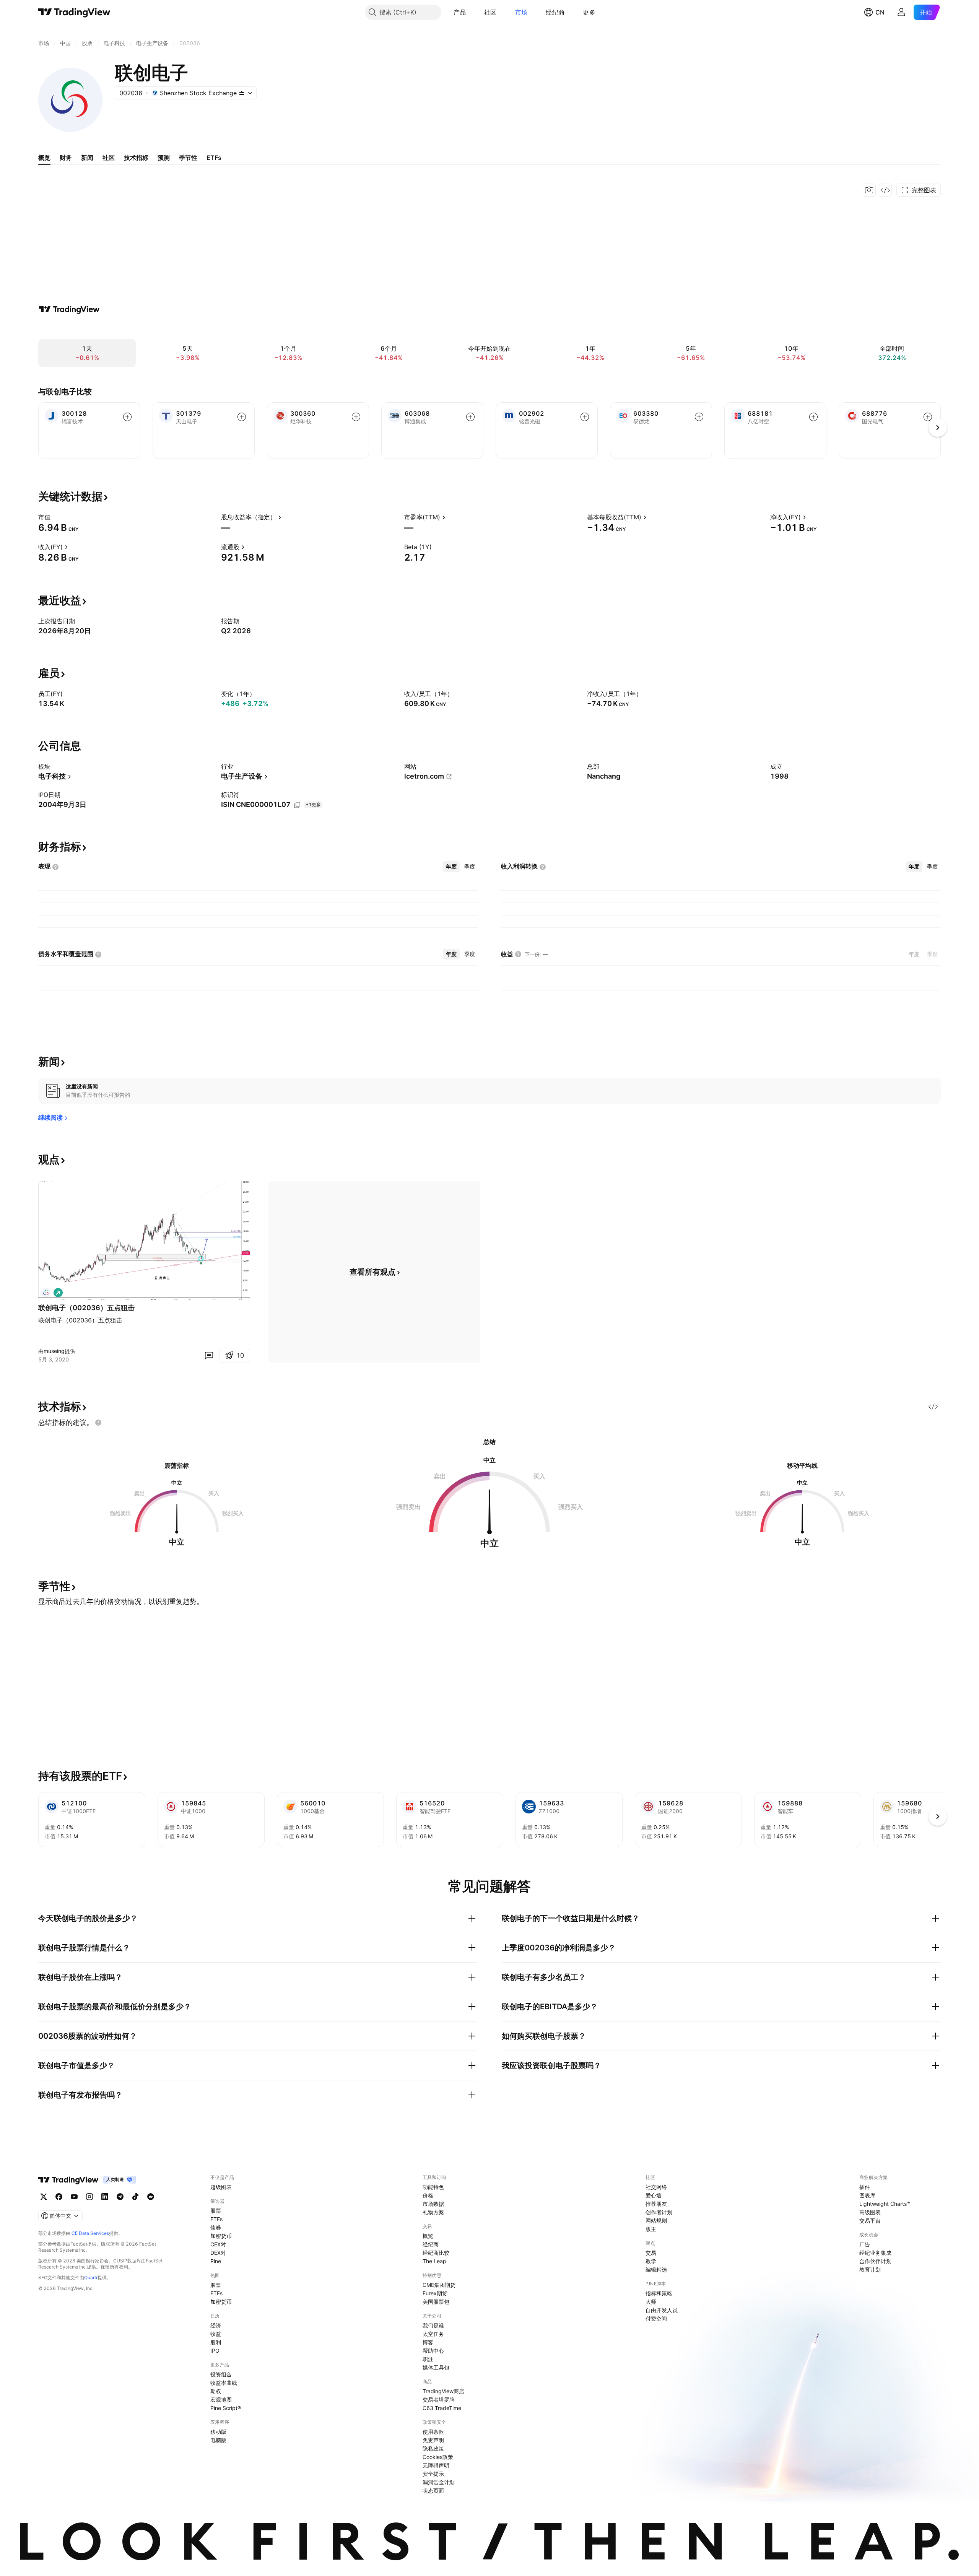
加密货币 (221, 2236)
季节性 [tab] (188, 158)
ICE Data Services (90, 2233)
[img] (242, 93)
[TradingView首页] (74, 12)
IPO (215, 2351)
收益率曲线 (224, 2383)
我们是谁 (433, 2325)
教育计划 (870, 2269)
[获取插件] (885, 190)
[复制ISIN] (297, 805)
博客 (428, 2342)
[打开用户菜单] (901, 12)
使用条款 (433, 2432)
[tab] (451, 867)
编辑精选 (656, 2269)
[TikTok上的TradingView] (135, 2197)
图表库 (867, 2195)
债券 (216, 2227)
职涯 (428, 2359)
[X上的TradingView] (44, 2197)
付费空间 (656, 2318)
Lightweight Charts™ (885, 2204)
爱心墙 (654, 2195)
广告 (865, 2244)
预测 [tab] (164, 158)
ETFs (216, 2219)
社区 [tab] (109, 158)
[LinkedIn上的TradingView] (105, 2197)
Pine (216, 2261)
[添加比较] (127, 417)
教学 (651, 2261)
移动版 (218, 2432)
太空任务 (433, 2334)
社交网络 (656, 2187)
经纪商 (555, 12)
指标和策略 (659, 2293)
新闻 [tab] (87, 158)
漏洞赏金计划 (439, 2482)
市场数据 (433, 2204)
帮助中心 (433, 2351)
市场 (521, 12)
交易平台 (870, 2221)
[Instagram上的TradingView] (89, 2197)
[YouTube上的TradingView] (74, 2197)
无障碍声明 (436, 2465)
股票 (216, 2211)
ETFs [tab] (214, 158)
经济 (216, 2325)
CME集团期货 (439, 2285)
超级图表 (221, 2187)
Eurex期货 (435, 2293)
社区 (490, 12)
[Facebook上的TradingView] (59, 2197)
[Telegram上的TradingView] (120, 2197)
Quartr (91, 2278)
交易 (651, 2253)
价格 (428, 2195)
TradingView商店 (443, 2391)
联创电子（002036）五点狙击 (86, 1308)
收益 (216, 2334)
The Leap (434, 2261)
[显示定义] (55, 517)
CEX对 (218, 2244)
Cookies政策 (438, 2457)
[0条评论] (209, 1355)
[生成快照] (869, 190)
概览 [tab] (44, 158)
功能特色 (433, 2187)
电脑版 (218, 2440)
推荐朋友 (656, 2204)
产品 (460, 12)
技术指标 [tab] (136, 158)
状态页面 (433, 2491)
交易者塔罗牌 (439, 2400)
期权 (216, 2391)
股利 (216, 2342)
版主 (651, 2229)
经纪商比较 (436, 2253)
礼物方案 (433, 2212)
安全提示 (433, 2474)
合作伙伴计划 (875, 2261)
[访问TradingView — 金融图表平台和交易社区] (69, 309)
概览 (428, 2236)
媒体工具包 (436, 2367)
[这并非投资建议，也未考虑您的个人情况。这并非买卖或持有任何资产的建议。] (98, 1423)
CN (880, 12)
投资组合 (221, 2374)
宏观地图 (221, 2400)
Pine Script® (226, 2408)
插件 (865, 2187)
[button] (472, 12)
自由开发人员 (662, 2310)
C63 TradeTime (442, 2408)
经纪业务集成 (875, 2253)
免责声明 (433, 2440)
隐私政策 (433, 2448)
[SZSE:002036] (46, 1293)
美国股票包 (436, 2302)
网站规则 (656, 2221)
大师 (651, 2302)
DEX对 (218, 2253)
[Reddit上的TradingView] (151, 2197)
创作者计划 (659, 2212)
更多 (589, 12)
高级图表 (870, 2212)
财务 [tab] (66, 158)
